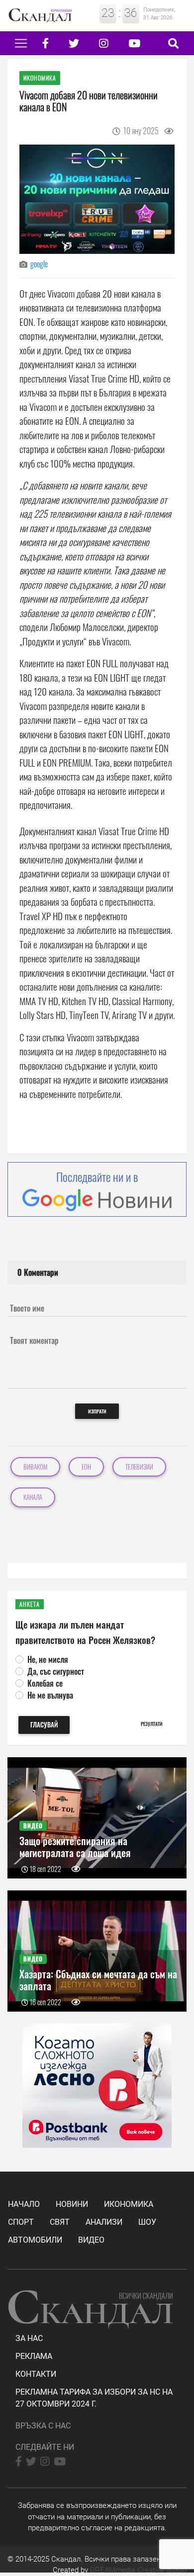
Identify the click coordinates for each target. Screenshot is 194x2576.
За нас (29, 2338)
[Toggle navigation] (21, 43)
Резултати (152, 1724)
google (39, 264)
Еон (86, 1467)
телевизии (139, 1467)
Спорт (21, 2222)
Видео (91, 2240)
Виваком (35, 1467)
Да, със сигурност (56, 1671)
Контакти (36, 2374)
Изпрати (97, 1411)
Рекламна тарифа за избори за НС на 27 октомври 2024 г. (94, 2398)
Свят (60, 2222)
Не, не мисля (48, 1659)
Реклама (34, 2356)
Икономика (129, 2204)
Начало (24, 2204)
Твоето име (27, 1308)
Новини (72, 2204)
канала (33, 1497)
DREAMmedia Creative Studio (138, 2570)
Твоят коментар (34, 1340)
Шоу (147, 2222)
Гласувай (44, 1725)
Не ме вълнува (50, 1695)
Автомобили (35, 2240)
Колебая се (45, 1683)
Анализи (104, 2222)
